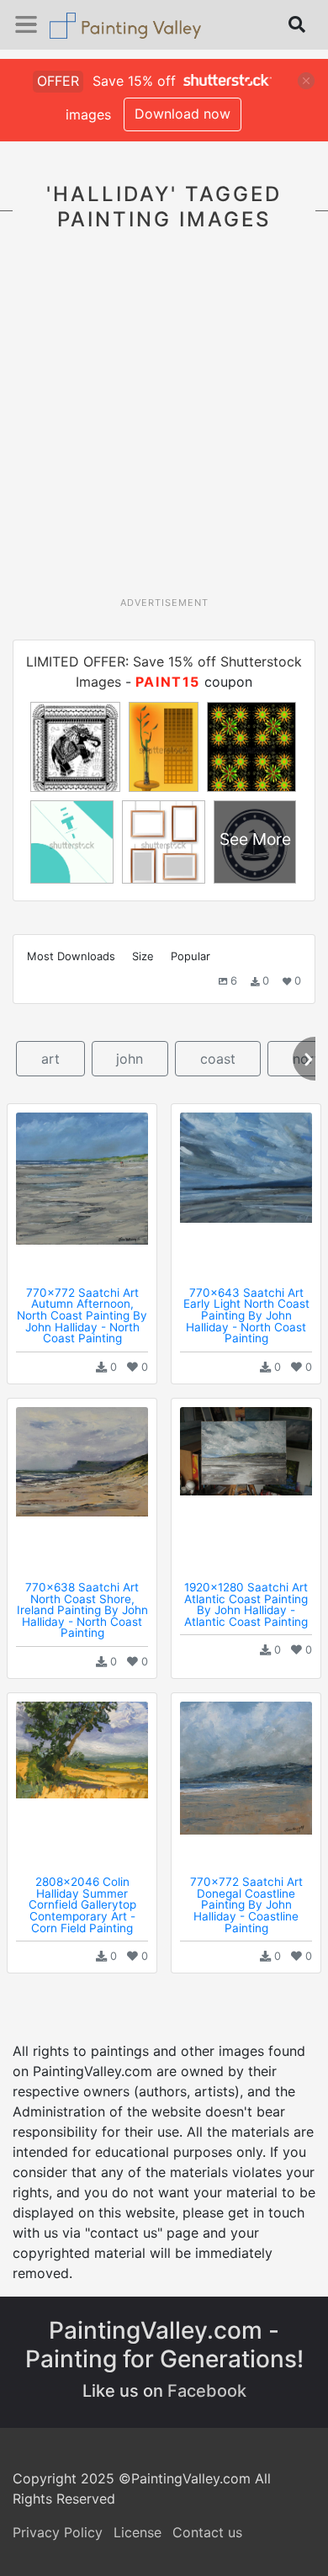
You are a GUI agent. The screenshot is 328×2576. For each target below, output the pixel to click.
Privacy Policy (58, 2532)
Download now (183, 114)
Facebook (207, 2391)
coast (218, 1059)
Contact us (207, 2532)
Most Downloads (71, 956)
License (138, 2532)
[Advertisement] (164, 423)
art (50, 1059)
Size (143, 956)
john (130, 1059)
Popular (190, 956)
